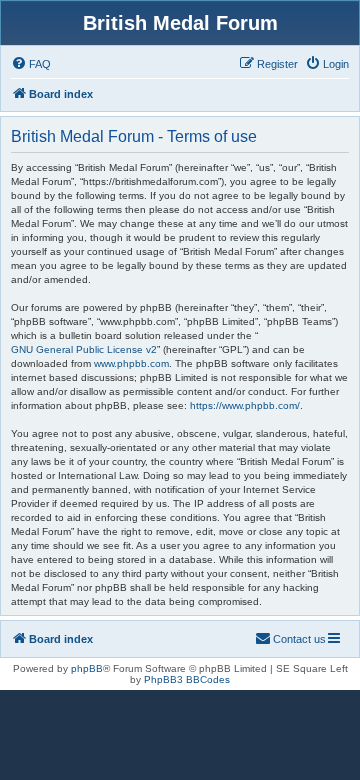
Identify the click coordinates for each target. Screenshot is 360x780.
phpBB (87, 668)
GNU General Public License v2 (84, 349)
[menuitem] (31, 64)
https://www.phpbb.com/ (245, 405)
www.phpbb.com (131, 363)
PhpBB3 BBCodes (187, 679)
